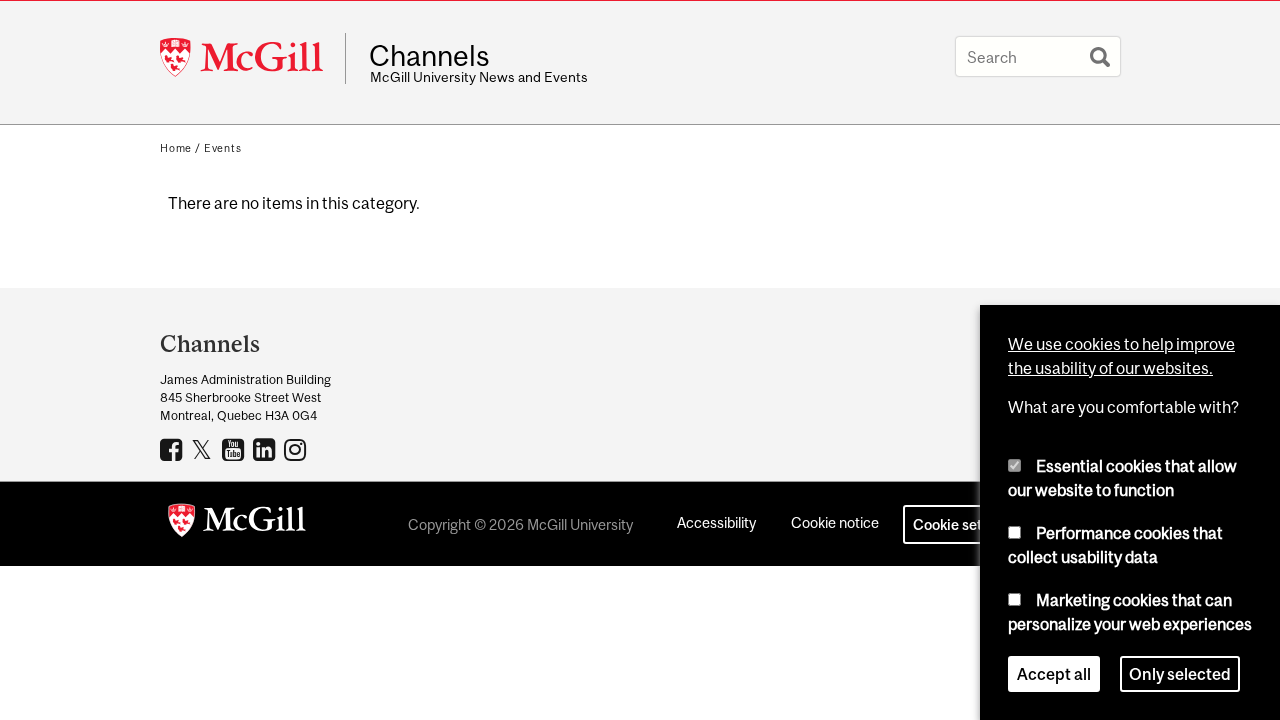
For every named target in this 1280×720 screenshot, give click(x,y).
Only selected (1180, 674)
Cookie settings (964, 524)
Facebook (173, 449)
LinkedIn (266, 449)
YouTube (235, 449)
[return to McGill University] (237, 524)
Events (223, 148)
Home (176, 148)
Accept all (1054, 674)
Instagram (297, 449)
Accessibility (716, 522)
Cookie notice (835, 522)
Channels (429, 56)
